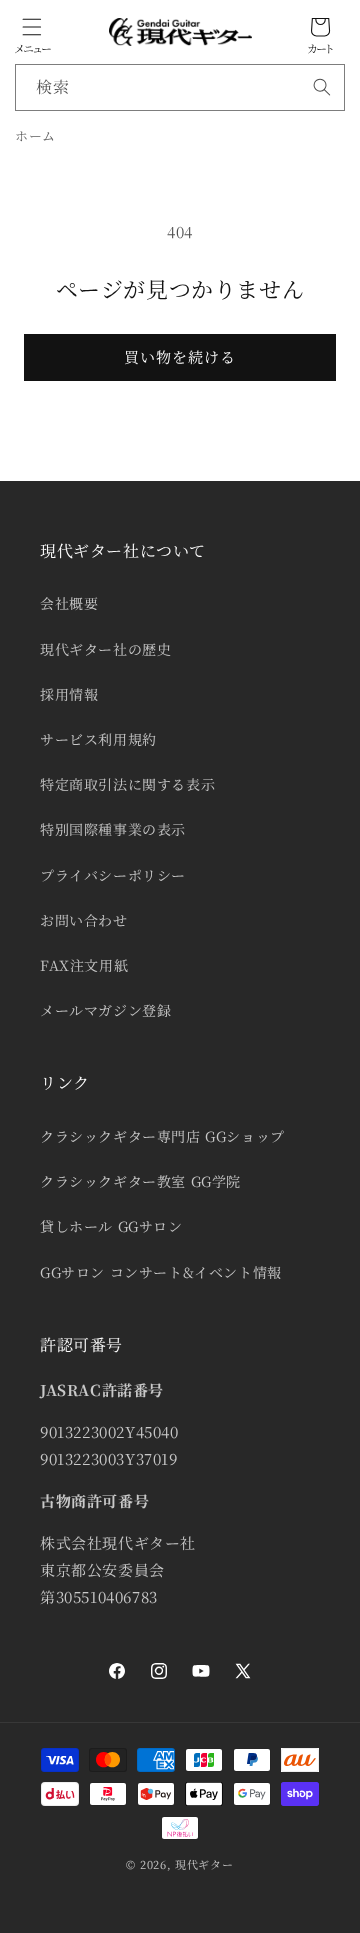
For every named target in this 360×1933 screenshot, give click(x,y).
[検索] (322, 87)
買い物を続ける (180, 356)
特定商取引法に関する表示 (127, 784)
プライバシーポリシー (113, 875)
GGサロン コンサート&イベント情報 (161, 1272)
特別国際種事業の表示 (113, 829)
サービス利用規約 (98, 739)
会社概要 (69, 603)
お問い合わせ (84, 920)
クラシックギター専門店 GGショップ (162, 1136)
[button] (32, 27)
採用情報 (69, 694)
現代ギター (204, 1864)
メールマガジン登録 (105, 1010)
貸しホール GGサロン (111, 1226)
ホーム (35, 135)
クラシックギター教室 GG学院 (140, 1181)
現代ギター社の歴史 (105, 649)
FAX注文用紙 (84, 965)
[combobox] (180, 87)
